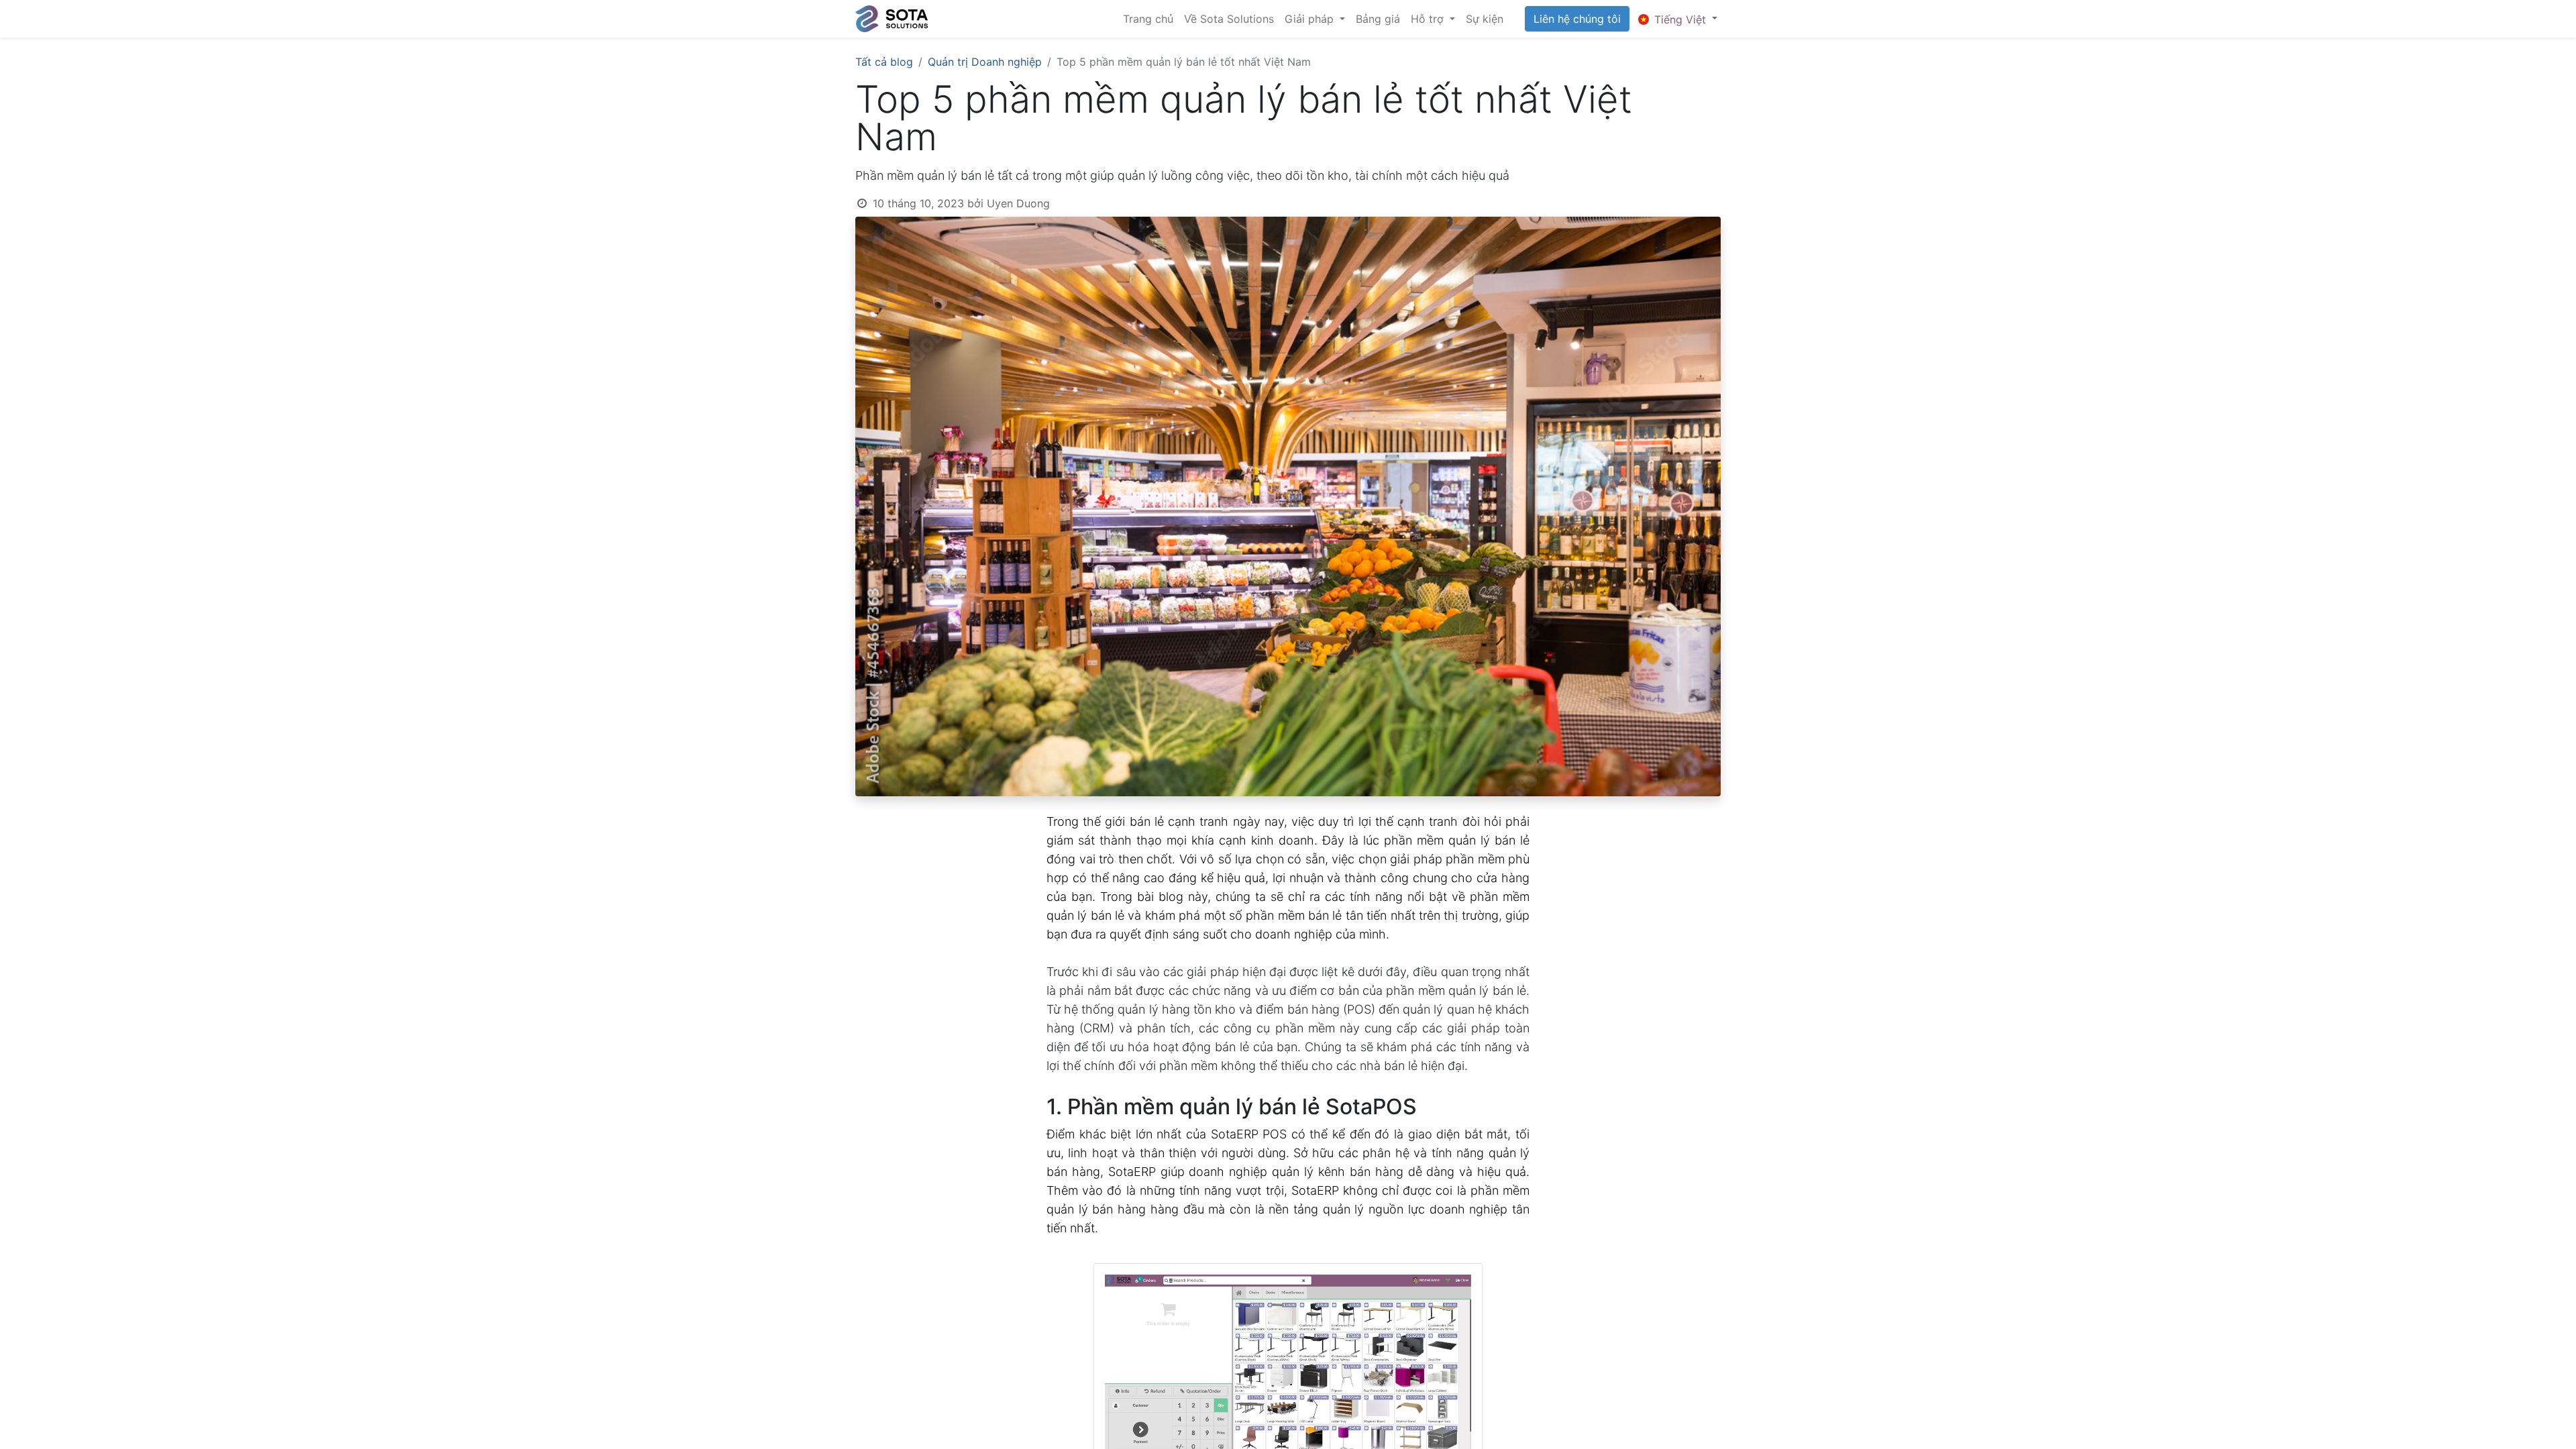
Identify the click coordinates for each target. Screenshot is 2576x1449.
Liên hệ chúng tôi (1577, 19)
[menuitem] (1148, 19)
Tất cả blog (884, 62)
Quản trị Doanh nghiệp (985, 62)
